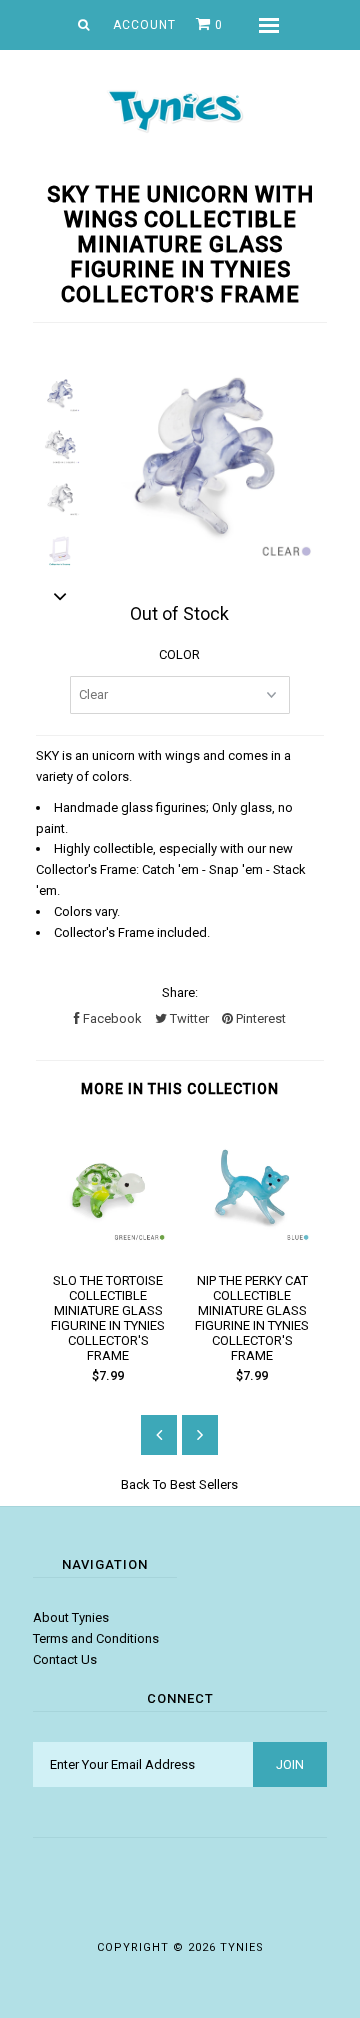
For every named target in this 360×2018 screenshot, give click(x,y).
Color (179, 654)
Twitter (188, 1018)
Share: (180, 992)
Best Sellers (204, 1484)
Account (144, 25)
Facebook (111, 1018)
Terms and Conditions (96, 1638)
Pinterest (259, 1018)
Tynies (242, 1947)
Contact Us (65, 1659)
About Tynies (71, 1617)
